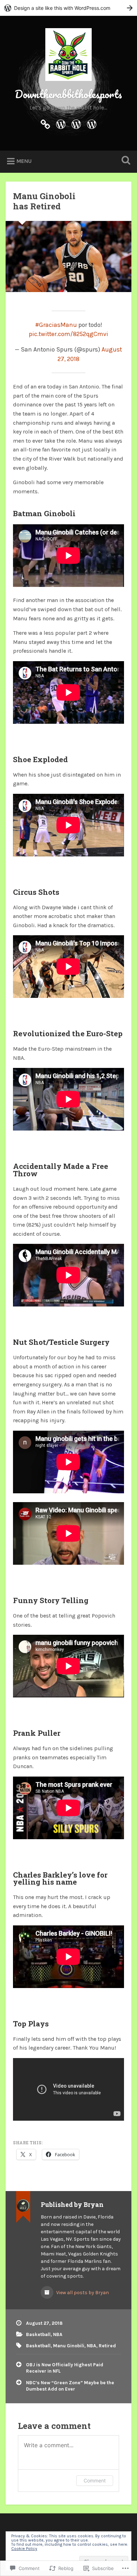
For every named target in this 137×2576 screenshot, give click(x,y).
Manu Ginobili (69, 2346)
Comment (95, 2480)
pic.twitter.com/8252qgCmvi (68, 334)
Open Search (125, 161)
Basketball (38, 2334)
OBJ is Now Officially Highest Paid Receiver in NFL (65, 2368)
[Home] (45, 123)
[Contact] (61, 123)
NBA (58, 2334)
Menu (24, 161)
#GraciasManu (56, 325)
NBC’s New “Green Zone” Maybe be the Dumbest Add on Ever (70, 2386)
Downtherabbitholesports (68, 94)
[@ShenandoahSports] (92, 123)
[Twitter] (76, 123)
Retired (107, 2346)
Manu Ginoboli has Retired (44, 201)
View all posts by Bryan (82, 2293)
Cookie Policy (24, 2549)
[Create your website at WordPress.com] (68, 8)
